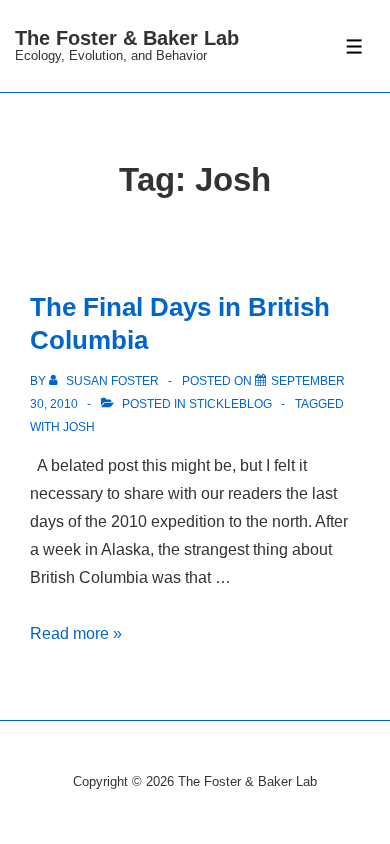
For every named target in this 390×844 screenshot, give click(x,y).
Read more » (76, 633)
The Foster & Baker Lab (127, 38)
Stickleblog (230, 404)
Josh (79, 427)
